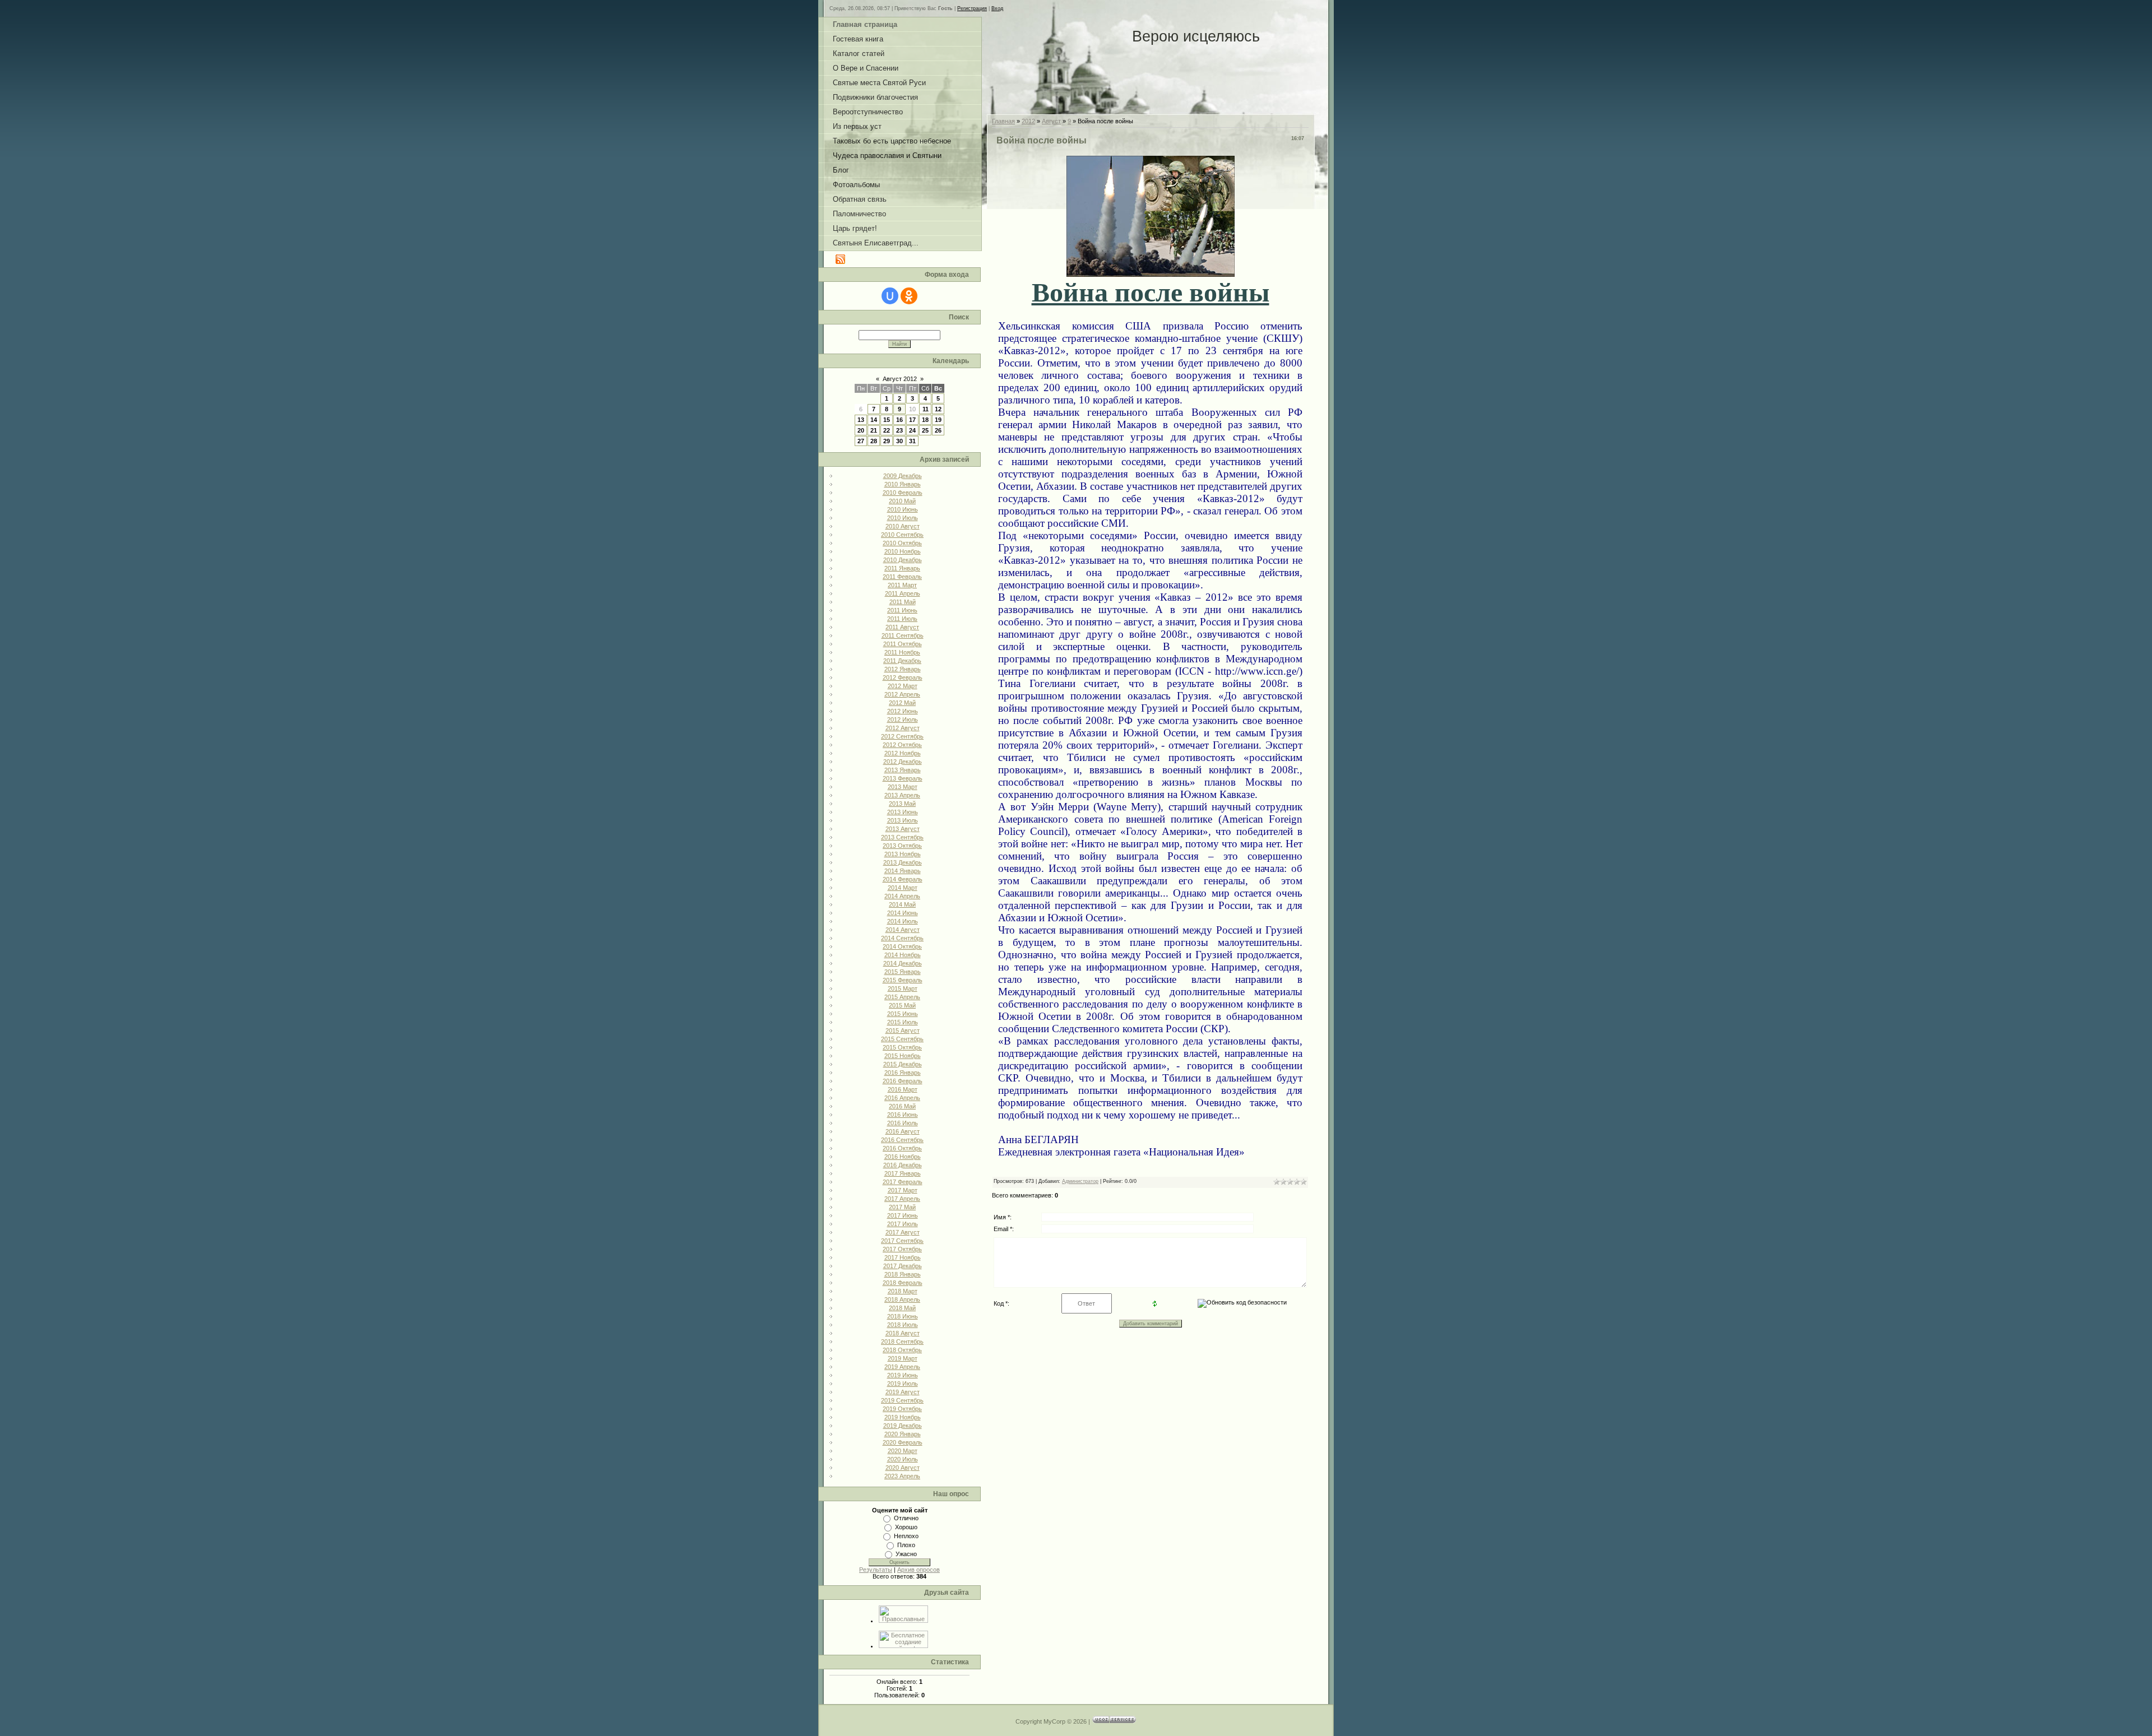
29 (887, 441)
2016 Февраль (903, 1081)
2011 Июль (902, 619)
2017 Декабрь (903, 1266)
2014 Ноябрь (903, 955)
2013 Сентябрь (902, 837)
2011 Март (902, 585)
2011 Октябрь (903, 644)
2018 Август (903, 1333)
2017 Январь (903, 1173)
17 (912, 420)
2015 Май (902, 1005)
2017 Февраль (903, 1182)
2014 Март (903, 888)
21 (874, 430)
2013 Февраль (903, 778)
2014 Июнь (903, 913)
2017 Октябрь (902, 1249)
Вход (997, 8)
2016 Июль (903, 1123)
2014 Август (903, 930)
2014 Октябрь (902, 946)
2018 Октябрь (902, 1350)
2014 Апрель (902, 896)
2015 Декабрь (903, 1064)
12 (938, 409)
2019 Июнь (903, 1375)
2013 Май (902, 804)
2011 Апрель (903, 593)
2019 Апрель (902, 1367)
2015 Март (903, 988)
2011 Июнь (902, 610)
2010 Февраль (903, 493)
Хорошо (906, 1527)
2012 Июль (903, 720)
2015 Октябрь (902, 1047)
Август (1051, 121)
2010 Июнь (903, 509)
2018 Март (903, 1291)
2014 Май (902, 904)
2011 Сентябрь (903, 635)
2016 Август (903, 1131)
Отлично (906, 1518)
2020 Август (903, 1468)
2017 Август (903, 1232)
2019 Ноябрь (903, 1417)
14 (874, 420)
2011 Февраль (902, 577)
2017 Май (902, 1207)
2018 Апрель (902, 1299)
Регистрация (972, 8)
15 (887, 420)
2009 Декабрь (903, 476)
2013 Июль (903, 820)
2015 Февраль (903, 980)
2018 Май (902, 1308)
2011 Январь (902, 568)
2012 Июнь (903, 711)
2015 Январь (903, 972)
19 (938, 420)
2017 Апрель (902, 1199)
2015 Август (903, 1031)
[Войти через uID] (890, 296)
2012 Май (902, 703)
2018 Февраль (903, 1283)
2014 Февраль (903, 879)
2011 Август (902, 627)
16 (899, 420)
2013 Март (903, 787)
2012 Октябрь (902, 745)
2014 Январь (903, 871)
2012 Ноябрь (903, 753)
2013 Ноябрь (903, 854)
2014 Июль (903, 921)
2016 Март (903, 1089)
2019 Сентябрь (902, 1400)
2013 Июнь (903, 812)
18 (925, 420)
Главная (1003, 121)
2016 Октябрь (902, 1148)
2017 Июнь (903, 1215)
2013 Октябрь (902, 846)
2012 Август (903, 728)
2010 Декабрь (903, 560)
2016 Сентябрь (902, 1140)
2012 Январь (903, 669)
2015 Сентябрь (902, 1039)
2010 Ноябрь (903, 551)
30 (899, 441)
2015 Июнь (903, 1014)
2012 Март (903, 686)
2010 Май (902, 501)
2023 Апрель (902, 1476)
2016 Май (902, 1106)
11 (926, 409)
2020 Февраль (903, 1442)
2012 (1028, 121)
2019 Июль (903, 1384)
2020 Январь (903, 1434)
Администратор (1080, 1181)
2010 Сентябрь (902, 535)
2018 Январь (903, 1274)
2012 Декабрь (903, 762)
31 (912, 441)
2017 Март (903, 1190)
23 (899, 430)
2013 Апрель (902, 795)
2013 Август (903, 829)
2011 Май (903, 602)
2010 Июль (903, 518)
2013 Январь (903, 770)
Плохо (906, 1545)
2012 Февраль (903, 677)
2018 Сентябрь (902, 1342)
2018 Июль (903, 1325)
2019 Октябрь (902, 1409)
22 (887, 430)
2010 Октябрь (902, 543)
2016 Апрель (902, 1098)
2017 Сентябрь (902, 1241)
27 (861, 441)
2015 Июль (903, 1022)
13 (861, 420)
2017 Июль (903, 1224)
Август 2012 (900, 379)
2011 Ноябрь (902, 652)
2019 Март (903, 1358)
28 (874, 441)
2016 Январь (903, 1073)
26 (938, 430)
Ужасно (906, 1554)
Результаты (876, 1570)
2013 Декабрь (903, 862)
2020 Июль (903, 1459)
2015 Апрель (902, 997)
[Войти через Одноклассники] (909, 296)
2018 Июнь (903, 1316)
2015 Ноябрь (903, 1056)
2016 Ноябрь (903, 1157)
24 (912, 430)
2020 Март (903, 1451)
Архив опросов (919, 1570)
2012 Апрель (902, 694)
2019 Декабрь (903, 1426)
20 (861, 430)
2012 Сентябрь (902, 736)
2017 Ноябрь (903, 1257)
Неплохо (906, 1536)
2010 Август (903, 526)
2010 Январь (903, 484)
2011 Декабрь (902, 661)
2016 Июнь (903, 1115)
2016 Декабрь (903, 1165)
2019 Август (903, 1392)
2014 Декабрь (903, 963)
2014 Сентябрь (902, 938)
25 (925, 430)
